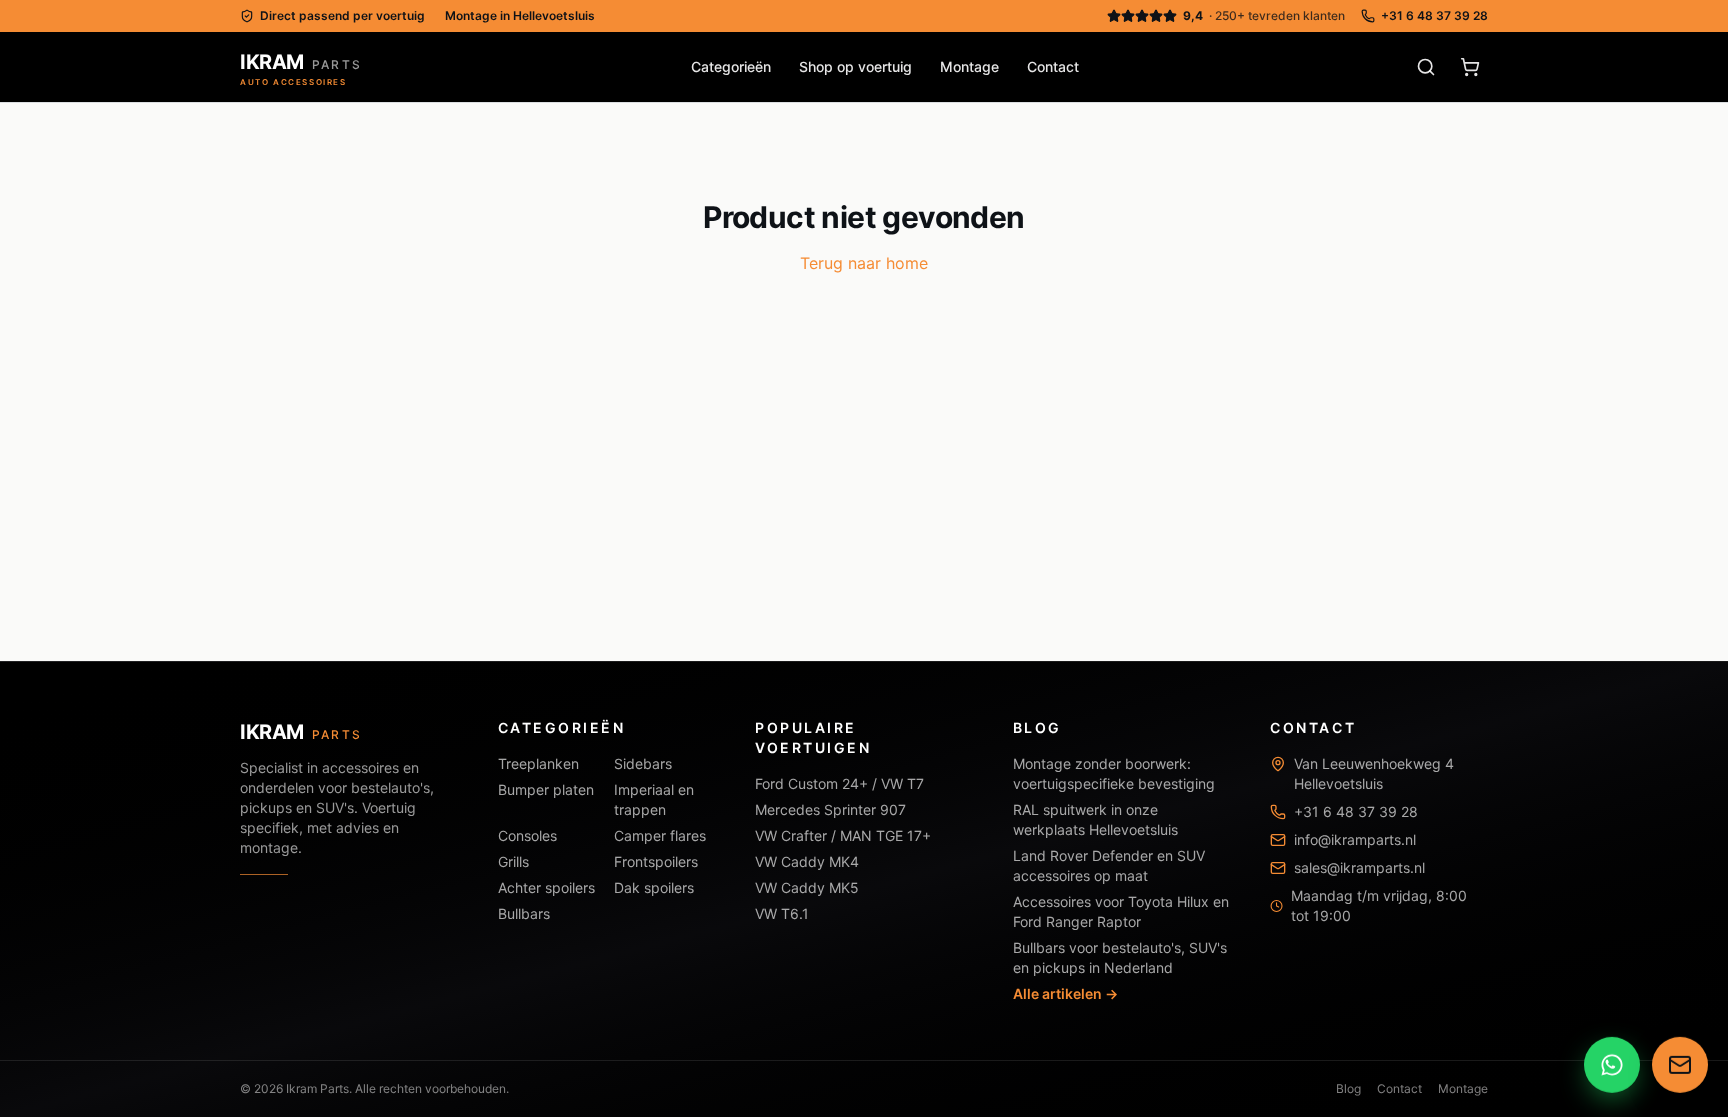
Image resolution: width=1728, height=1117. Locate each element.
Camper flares (660, 835)
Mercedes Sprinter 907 (830, 809)
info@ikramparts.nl (1355, 839)
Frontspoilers (656, 861)
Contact (1053, 66)
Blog (1348, 1088)
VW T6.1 (782, 913)
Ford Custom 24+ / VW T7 (839, 783)
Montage (969, 66)
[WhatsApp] (1612, 1063)
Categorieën (731, 66)
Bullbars (524, 913)
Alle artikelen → (1065, 993)
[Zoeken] (1426, 67)
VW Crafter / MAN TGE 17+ (843, 835)
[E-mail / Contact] (1680, 1063)
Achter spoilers (546, 887)
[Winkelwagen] (1470, 67)
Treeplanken (538, 763)
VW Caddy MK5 (807, 887)
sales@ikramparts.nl (1359, 867)
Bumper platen (546, 789)
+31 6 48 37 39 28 (1434, 15)
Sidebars (643, 763)
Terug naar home (864, 263)
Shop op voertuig (855, 66)
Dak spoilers (654, 887)
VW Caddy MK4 (807, 861)
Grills (513, 861)
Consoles (527, 835)
